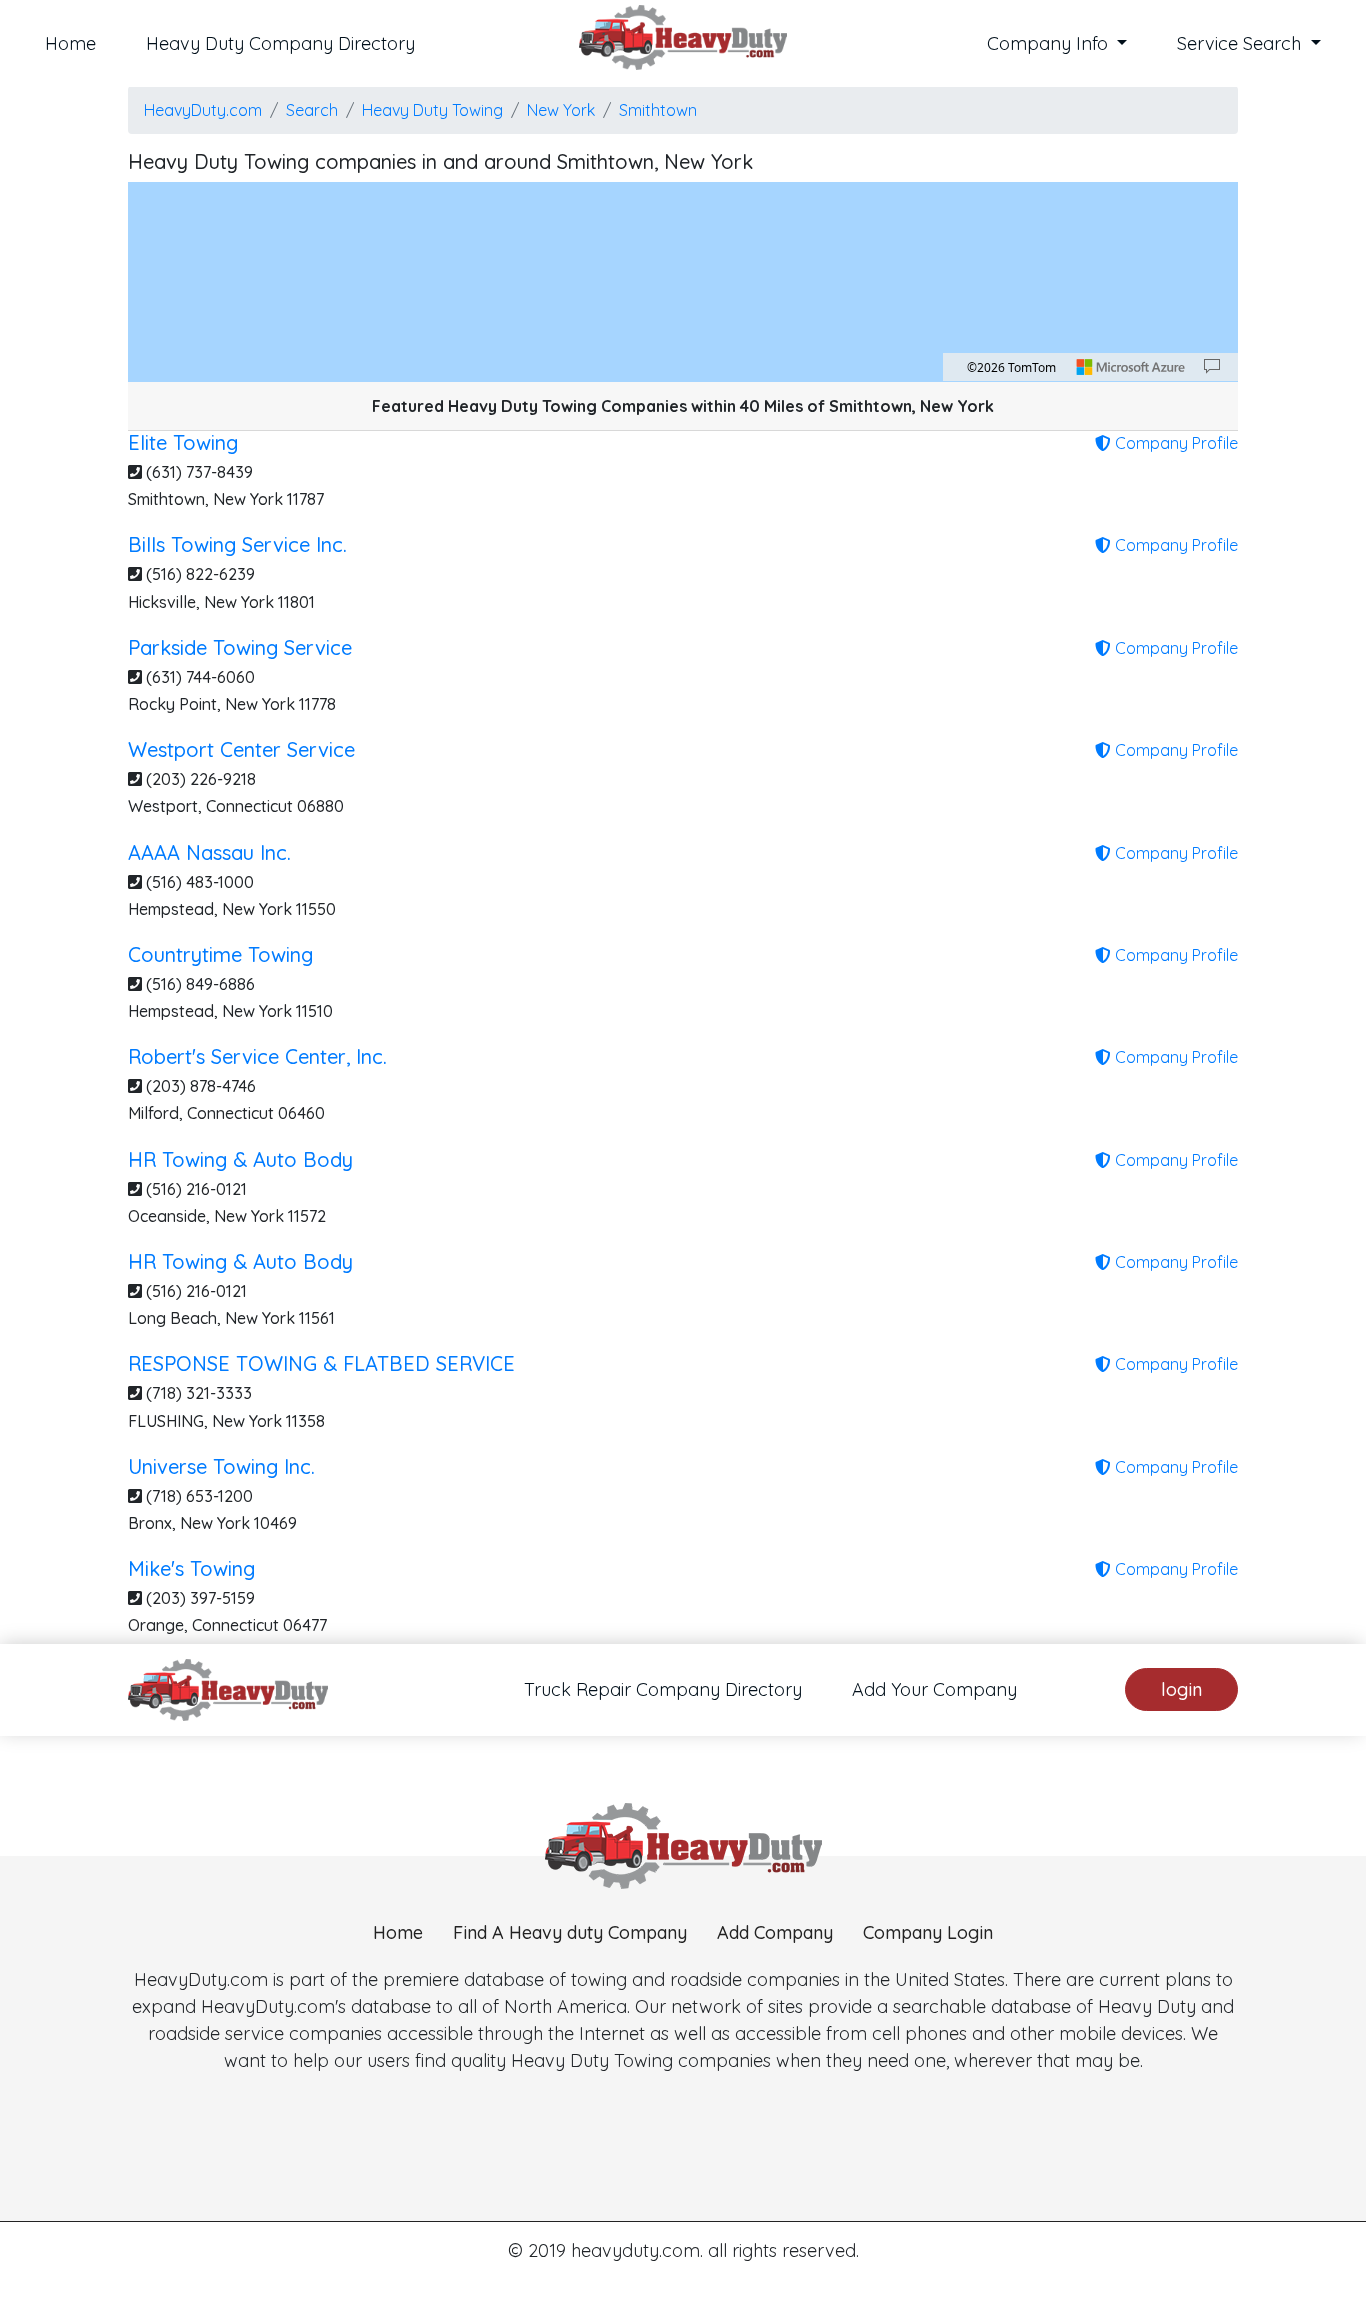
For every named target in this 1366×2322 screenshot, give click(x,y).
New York (561, 110)
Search (312, 110)
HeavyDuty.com (203, 110)
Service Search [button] (1241, 43)
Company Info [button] (1050, 43)
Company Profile (1174, 443)
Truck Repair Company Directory (663, 1689)
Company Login (928, 1932)
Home (70, 43)
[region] (683, 282)
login (1181, 1689)
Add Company (775, 1932)
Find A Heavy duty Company (570, 1932)
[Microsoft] (1131, 367)
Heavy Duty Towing (432, 110)
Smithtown (658, 110)
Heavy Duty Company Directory (280, 43)
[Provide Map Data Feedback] (1212, 367)
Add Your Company (934, 1689)
